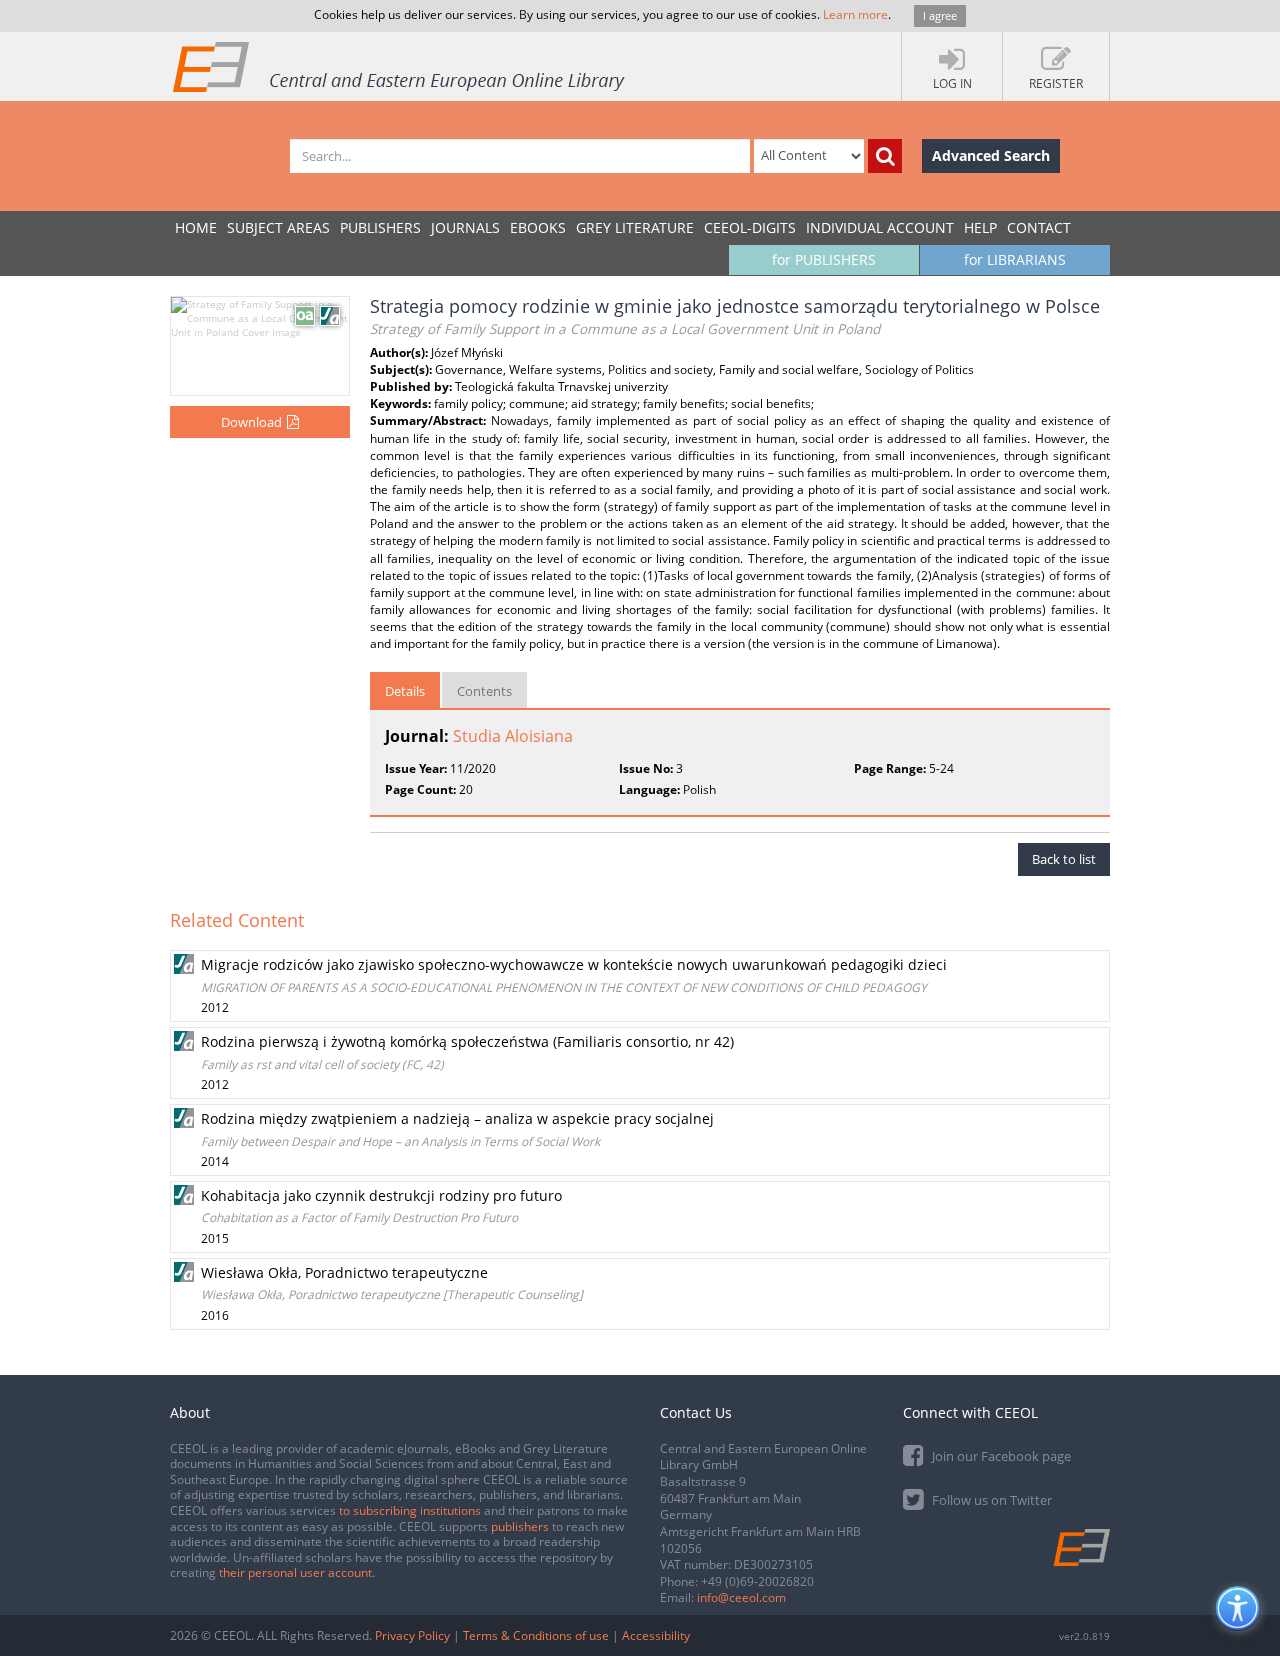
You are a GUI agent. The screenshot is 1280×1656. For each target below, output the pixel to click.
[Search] (885, 156)
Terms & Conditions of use (536, 1635)
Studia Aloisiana (513, 736)
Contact (1039, 227)
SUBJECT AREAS (278, 227)
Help (980, 227)
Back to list (1064, 859)
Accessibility (656, 1635)
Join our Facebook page (1000, 1456)
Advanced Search (991, 155)
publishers (520, 1526)
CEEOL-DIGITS (750, 227)
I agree (940, 15)
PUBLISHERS (380, 227)
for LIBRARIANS (1015, 259)
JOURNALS (465, 227)
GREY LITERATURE (635, 227)
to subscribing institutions (410, 1510)
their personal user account (295, 1572)
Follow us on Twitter (990, 1500)
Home (196, 227)
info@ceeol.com (741, 1597)
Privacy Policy (412, 1635)
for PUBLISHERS (824, 259)
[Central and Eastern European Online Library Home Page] (400, 66)
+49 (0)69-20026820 (757, 1581)
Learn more (855, 14)
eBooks (538, 227)
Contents (484, 691)
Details (405, 691)
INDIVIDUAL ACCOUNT (880, 227)
